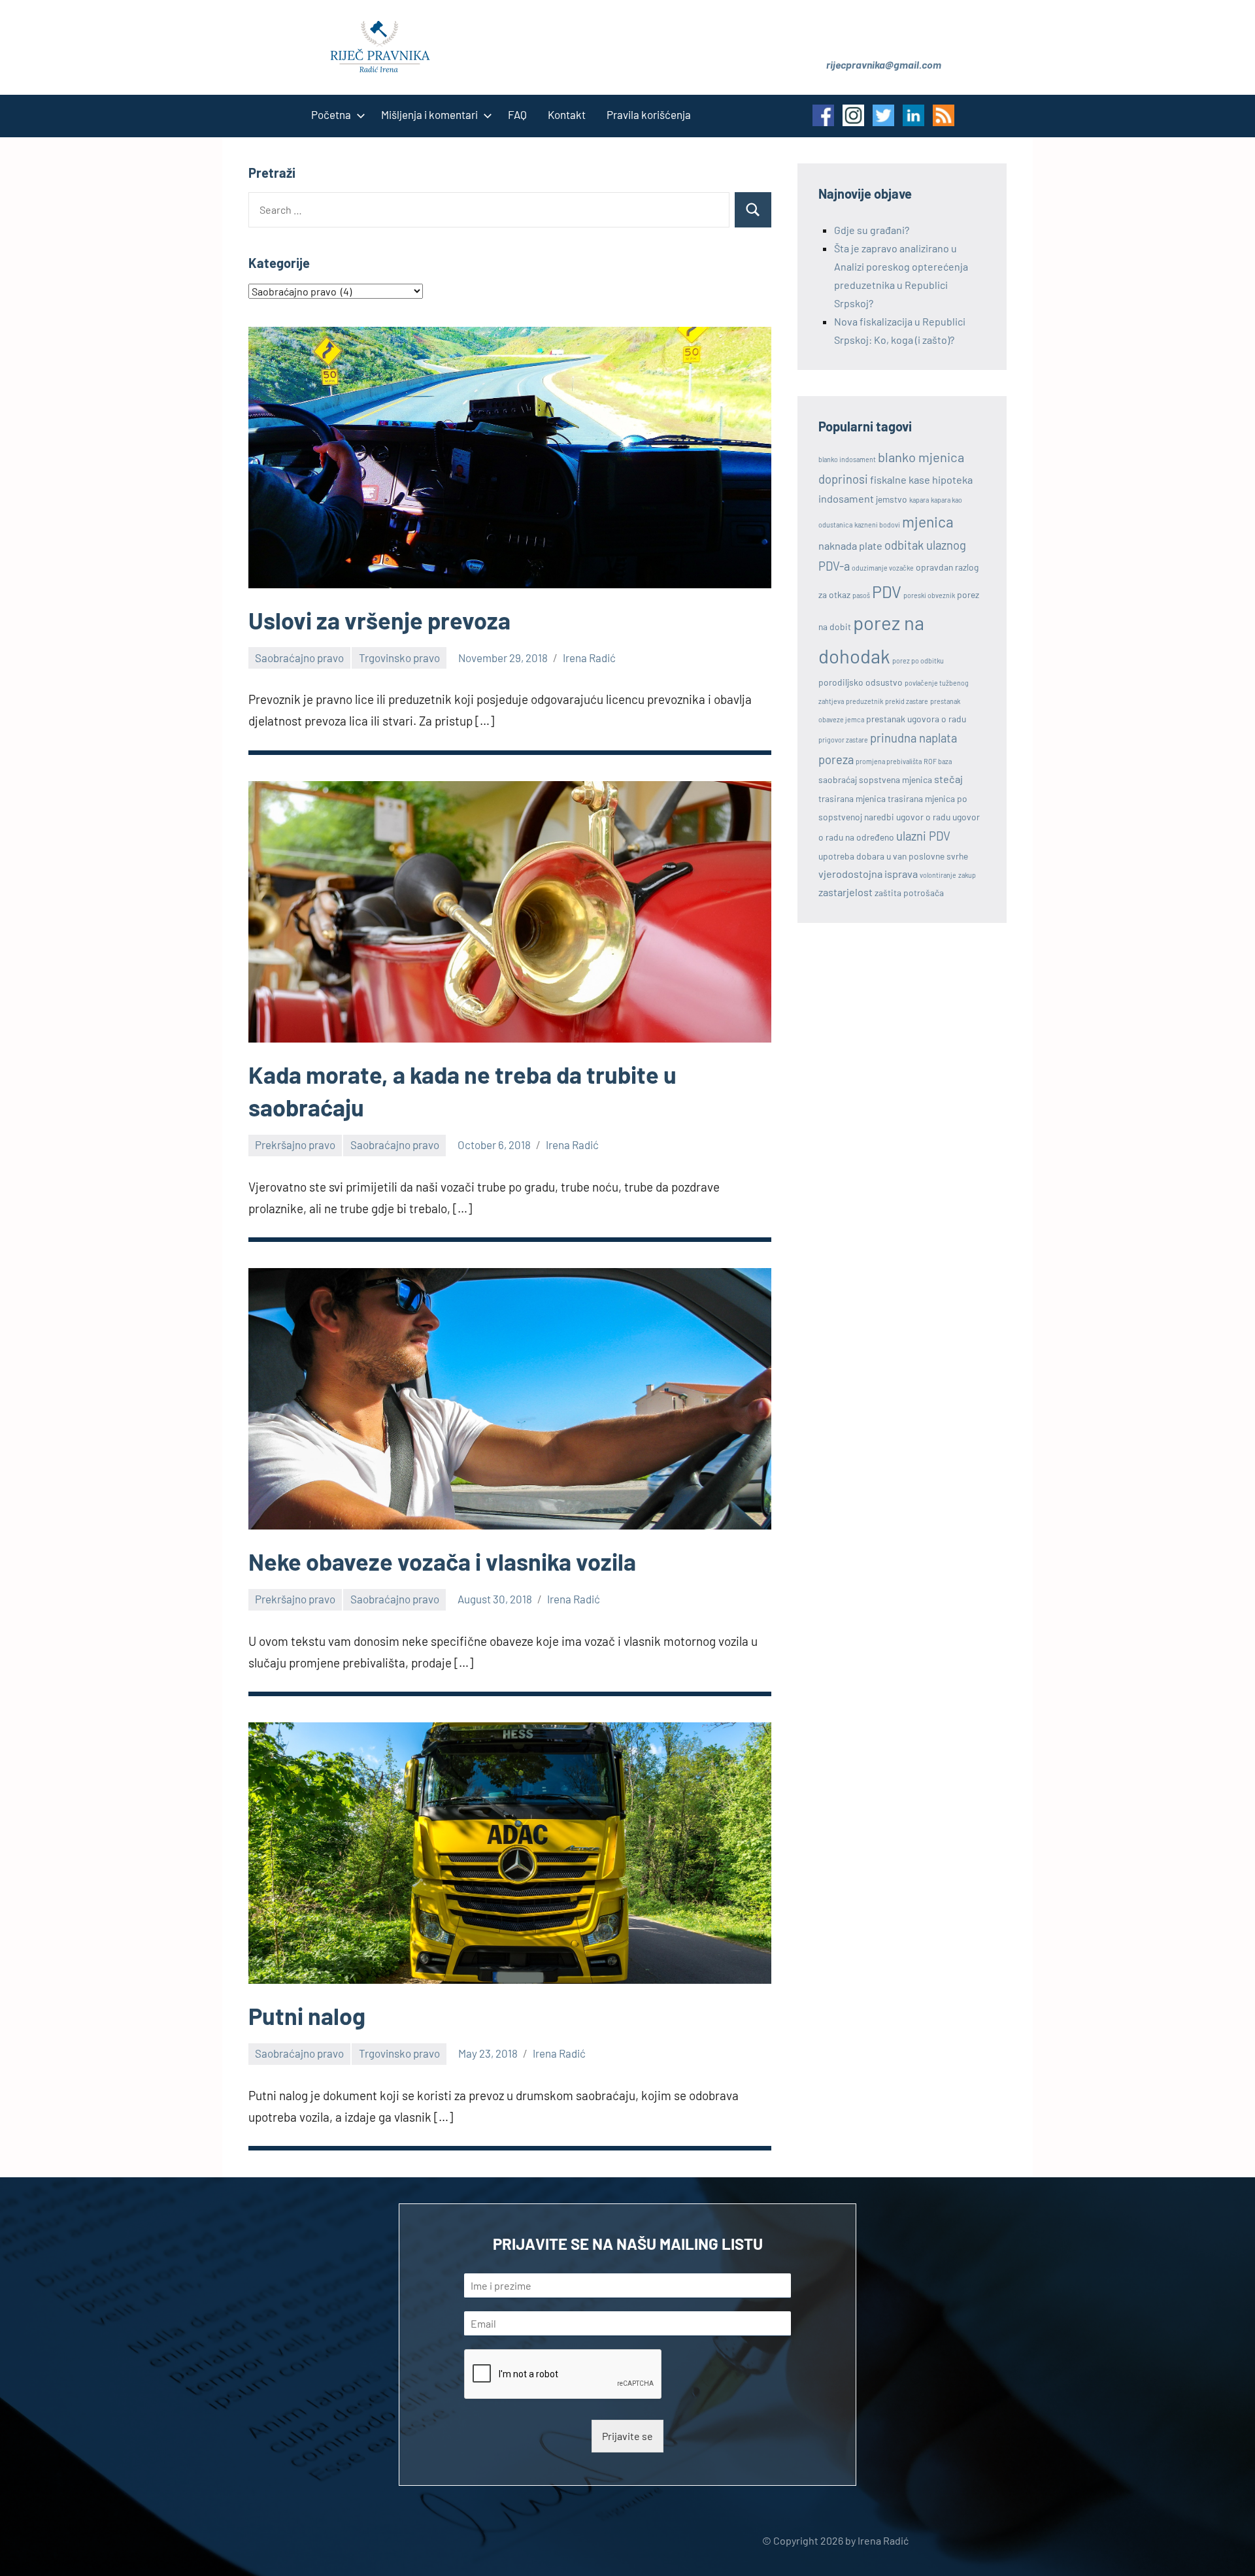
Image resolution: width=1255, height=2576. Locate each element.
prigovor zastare (843, 740)
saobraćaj (838, 779)
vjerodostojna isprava (868, 874)
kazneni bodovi (877, 525)
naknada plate (850, 545)
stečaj (948, 779)
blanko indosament (847, 459)
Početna (331, 114)
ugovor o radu (923, 817)
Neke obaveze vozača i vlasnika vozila (442, 1561)
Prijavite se (627, 2436)
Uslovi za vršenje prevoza (379, 620)
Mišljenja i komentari (429, 114)
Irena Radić (589, 658)
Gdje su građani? (872, 230)
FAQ (517, 114)
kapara (919, 500)
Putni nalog (307, 2016)
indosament (846, 498)
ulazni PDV (923, 836)
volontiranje (938, 875)
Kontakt (567, 114)
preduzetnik (864, 701)
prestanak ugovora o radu (916, 719)
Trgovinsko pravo (399, 658)
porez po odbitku (918, 661)
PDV (887, 592)
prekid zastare (907, 701)
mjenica (928, 522)
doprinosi (843, 479)
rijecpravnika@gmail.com (884, 64)
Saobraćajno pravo (299, 658)
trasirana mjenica (852, 798)
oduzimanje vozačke (883, 568)
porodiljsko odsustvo (861, 682)
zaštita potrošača (909, 893)
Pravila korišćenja (649, 114)
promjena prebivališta (889, 761)
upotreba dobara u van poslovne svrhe (893, 856)
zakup (967, 875)
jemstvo (892, 499)
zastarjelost (845, 892)
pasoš (861, 595)
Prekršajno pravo (295, 1145)
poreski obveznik (929, 595)
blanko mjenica (921, 457)
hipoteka (952, 479)
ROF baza (938, 761)
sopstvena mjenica (895, 779)
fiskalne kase (900, 479)
